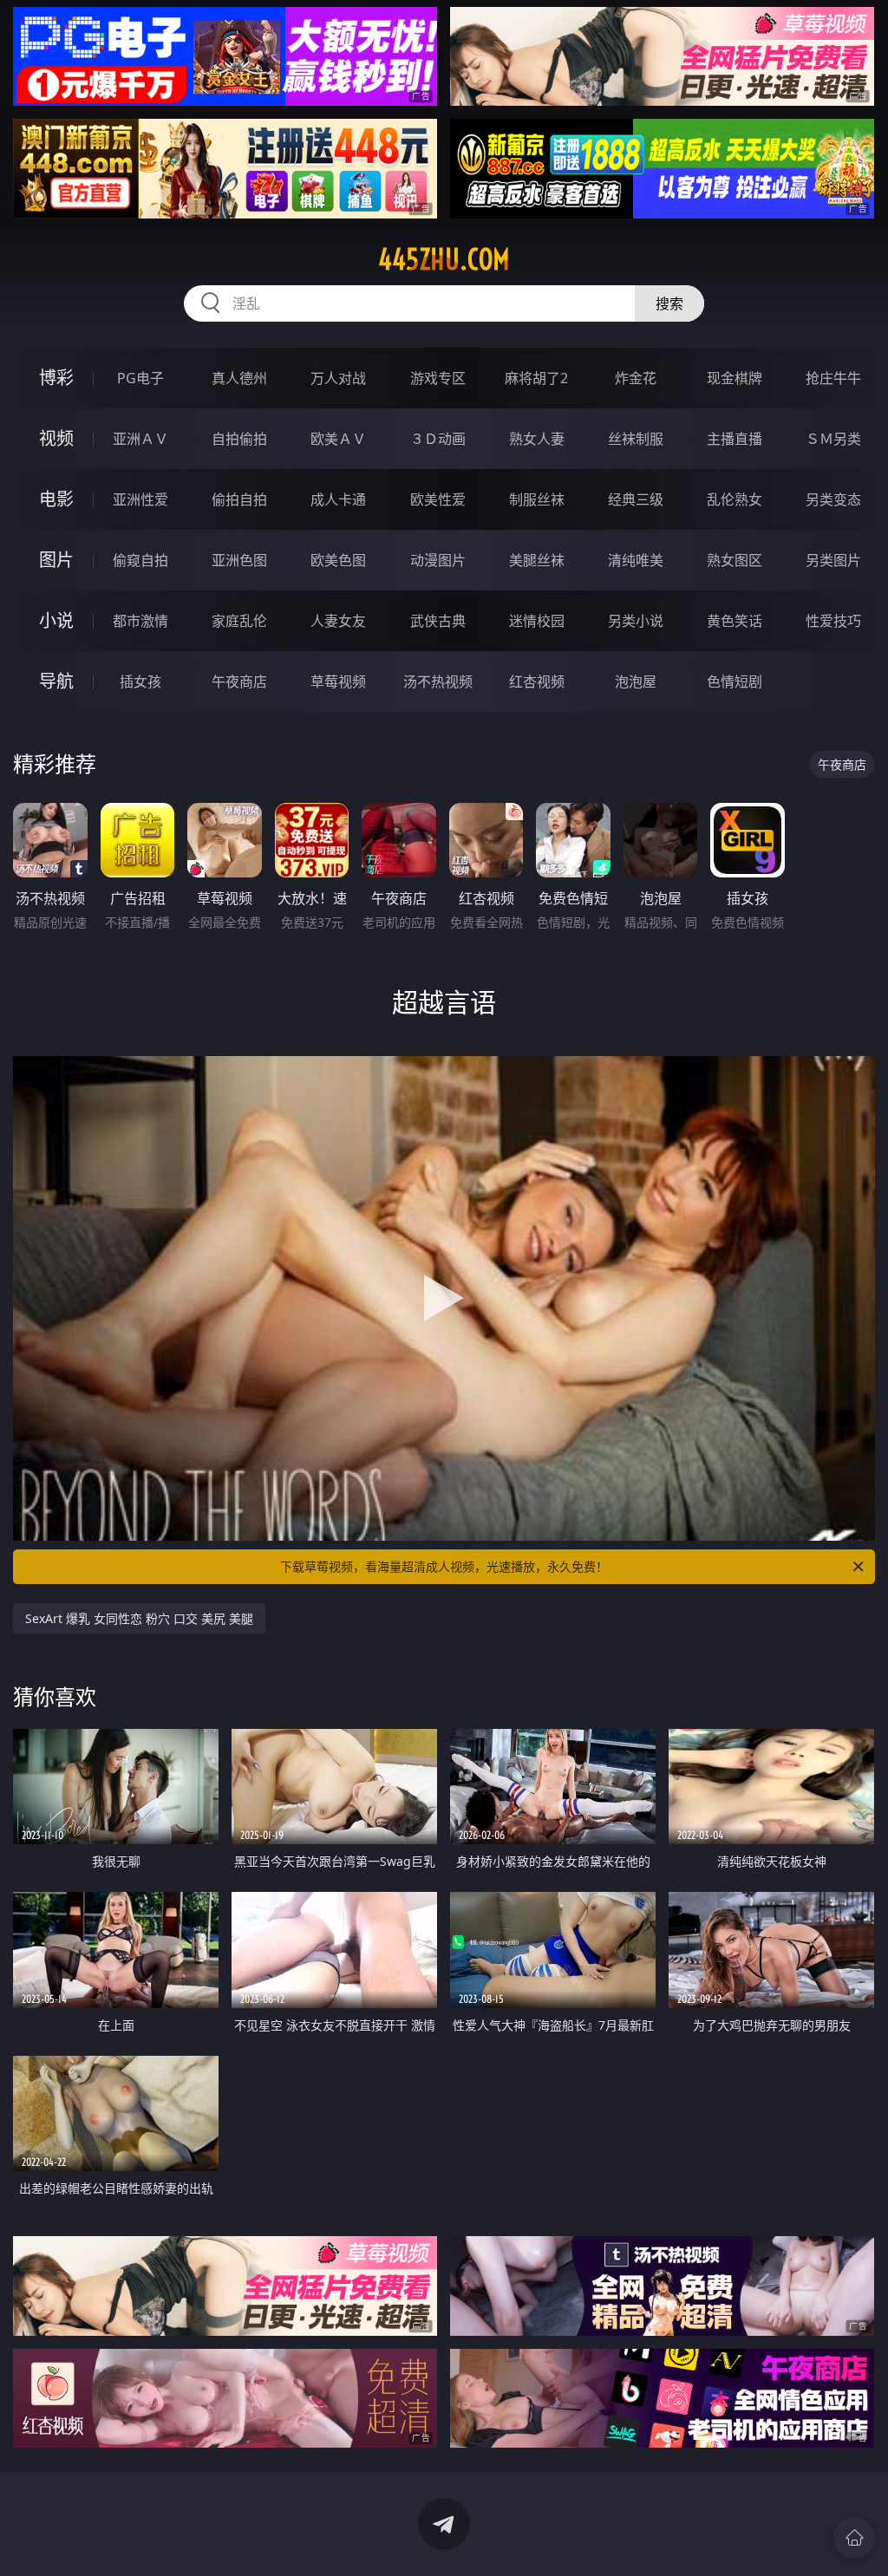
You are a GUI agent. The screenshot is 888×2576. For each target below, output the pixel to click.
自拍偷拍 (239, 439)
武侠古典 (438, 621)
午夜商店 (239, 681)
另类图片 (833, 560)
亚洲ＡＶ (140, 439)
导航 (56, 681)
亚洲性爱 (140, 499)
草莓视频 (338, 681)
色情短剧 (735, 681)
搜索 (669, 303)
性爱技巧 (833, 621)
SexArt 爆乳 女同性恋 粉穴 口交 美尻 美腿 (139, 1618)
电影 (56, 499)
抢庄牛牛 (833, 378)
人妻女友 (338, 621)
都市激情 (140, 621)
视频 (56, 438)
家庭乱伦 (239, 621)
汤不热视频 (438, 681)
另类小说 (636, 621)
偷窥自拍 (140, 560)
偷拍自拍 (239, 499)
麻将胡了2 (536, 378)
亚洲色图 (239, 560)
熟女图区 (735, 560)
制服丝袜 (537, 499)
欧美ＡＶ (338, 439)
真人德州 (239, 378)
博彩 (56, 378)
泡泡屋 (636, 681)
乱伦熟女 (735, 499)
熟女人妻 (537, 439)
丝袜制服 (636, 439)
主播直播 (735, 439)
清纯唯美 (636, 560)
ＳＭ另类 (833, 439)
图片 (56, 560)
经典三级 (636, 499)
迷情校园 (537, 621)
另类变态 (833, 499)
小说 (56, 620)
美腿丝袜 (537, 560)
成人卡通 (338, 499)
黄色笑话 (735, 621)
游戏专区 (438, 378)
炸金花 (636, 378)
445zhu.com (444, 259)
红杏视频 (537, 681)
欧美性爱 (438, 499)
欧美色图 (338, 560)
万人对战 (338, 378)
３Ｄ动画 (438, 439)
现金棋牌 (735, 378)
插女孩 (140, 681)
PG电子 (140, 378)
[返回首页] (854, 2538)
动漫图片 (438, 560)
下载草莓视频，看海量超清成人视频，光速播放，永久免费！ (444, 1566)
